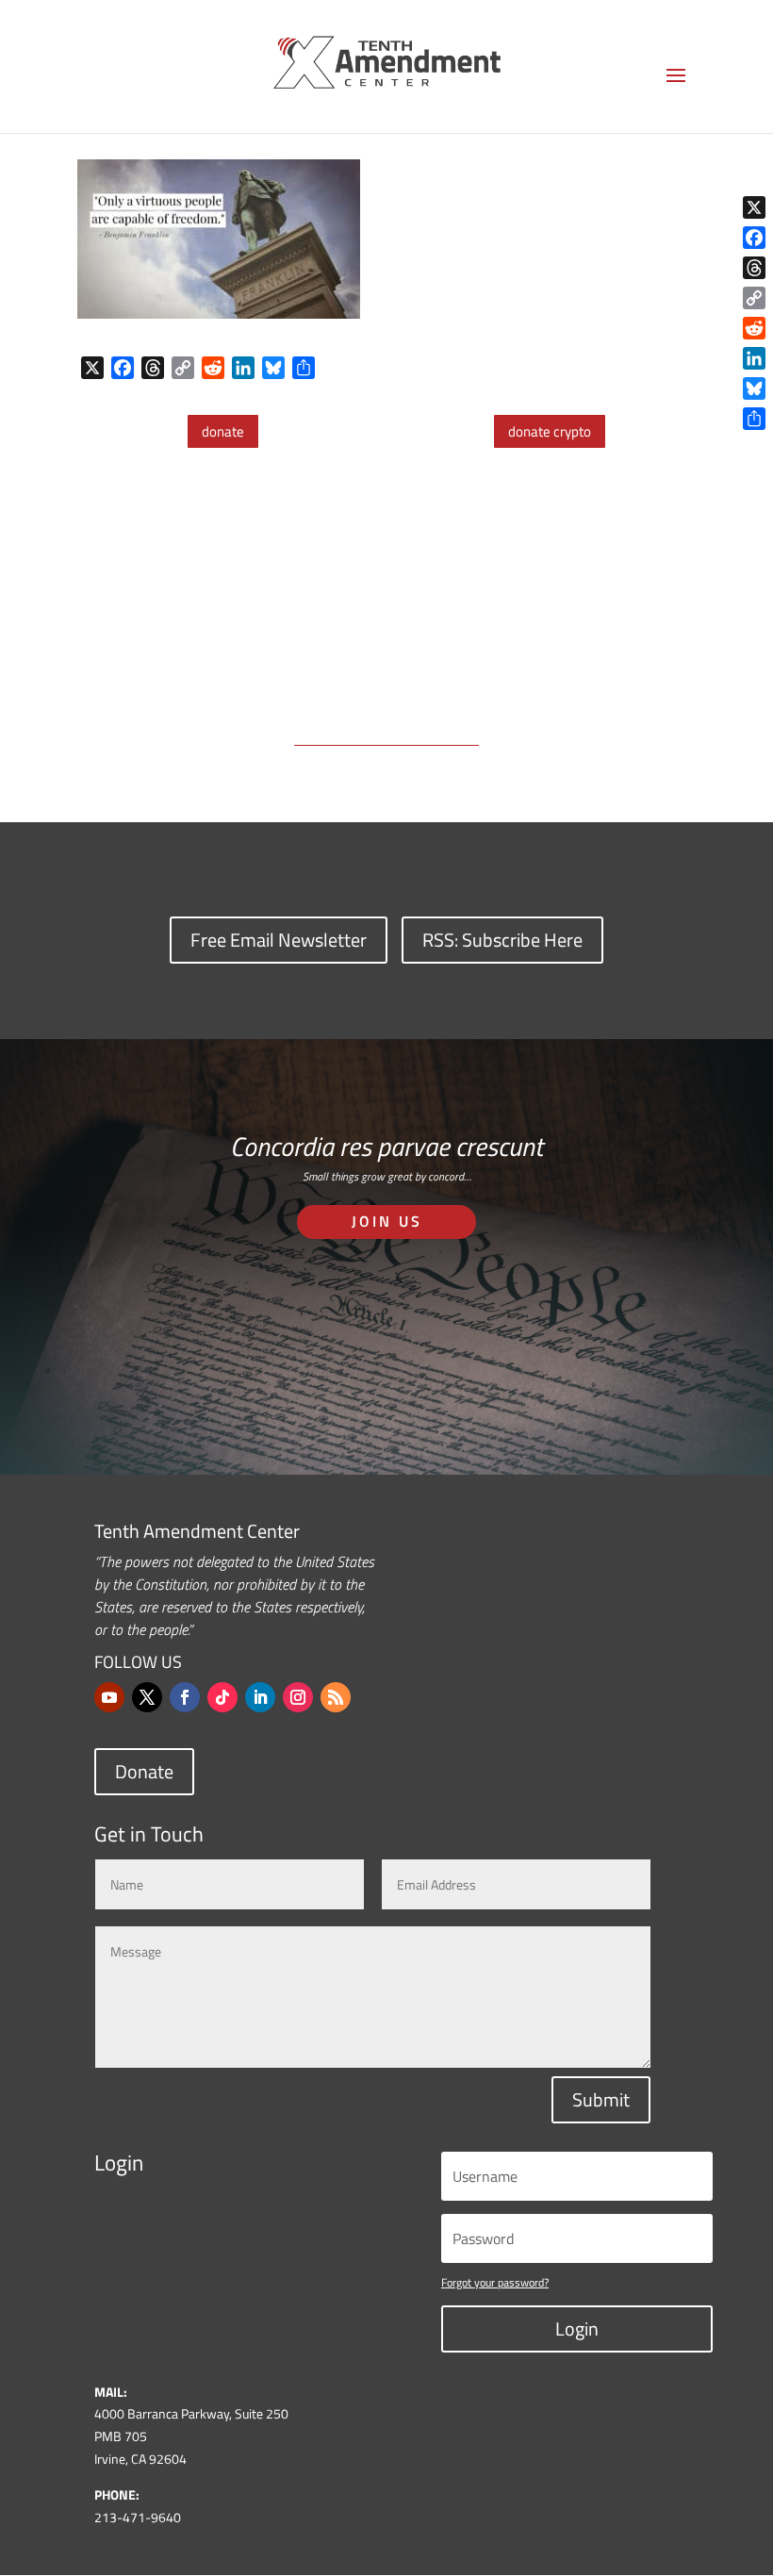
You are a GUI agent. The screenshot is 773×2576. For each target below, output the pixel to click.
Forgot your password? (495, 2282)
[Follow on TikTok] (222, 1697)
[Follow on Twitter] (147, 1697)
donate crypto (550, 431)
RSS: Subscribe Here (502, 940)
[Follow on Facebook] (185, 1697)
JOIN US (387, 1221)
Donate (144, 1771)
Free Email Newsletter (279, 940)
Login (577, 2328)
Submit (601, 2099)
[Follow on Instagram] (298, 1697)
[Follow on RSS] (336, 1697)
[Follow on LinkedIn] (260, 1697)
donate (223, 431)
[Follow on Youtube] (109, 1697)
